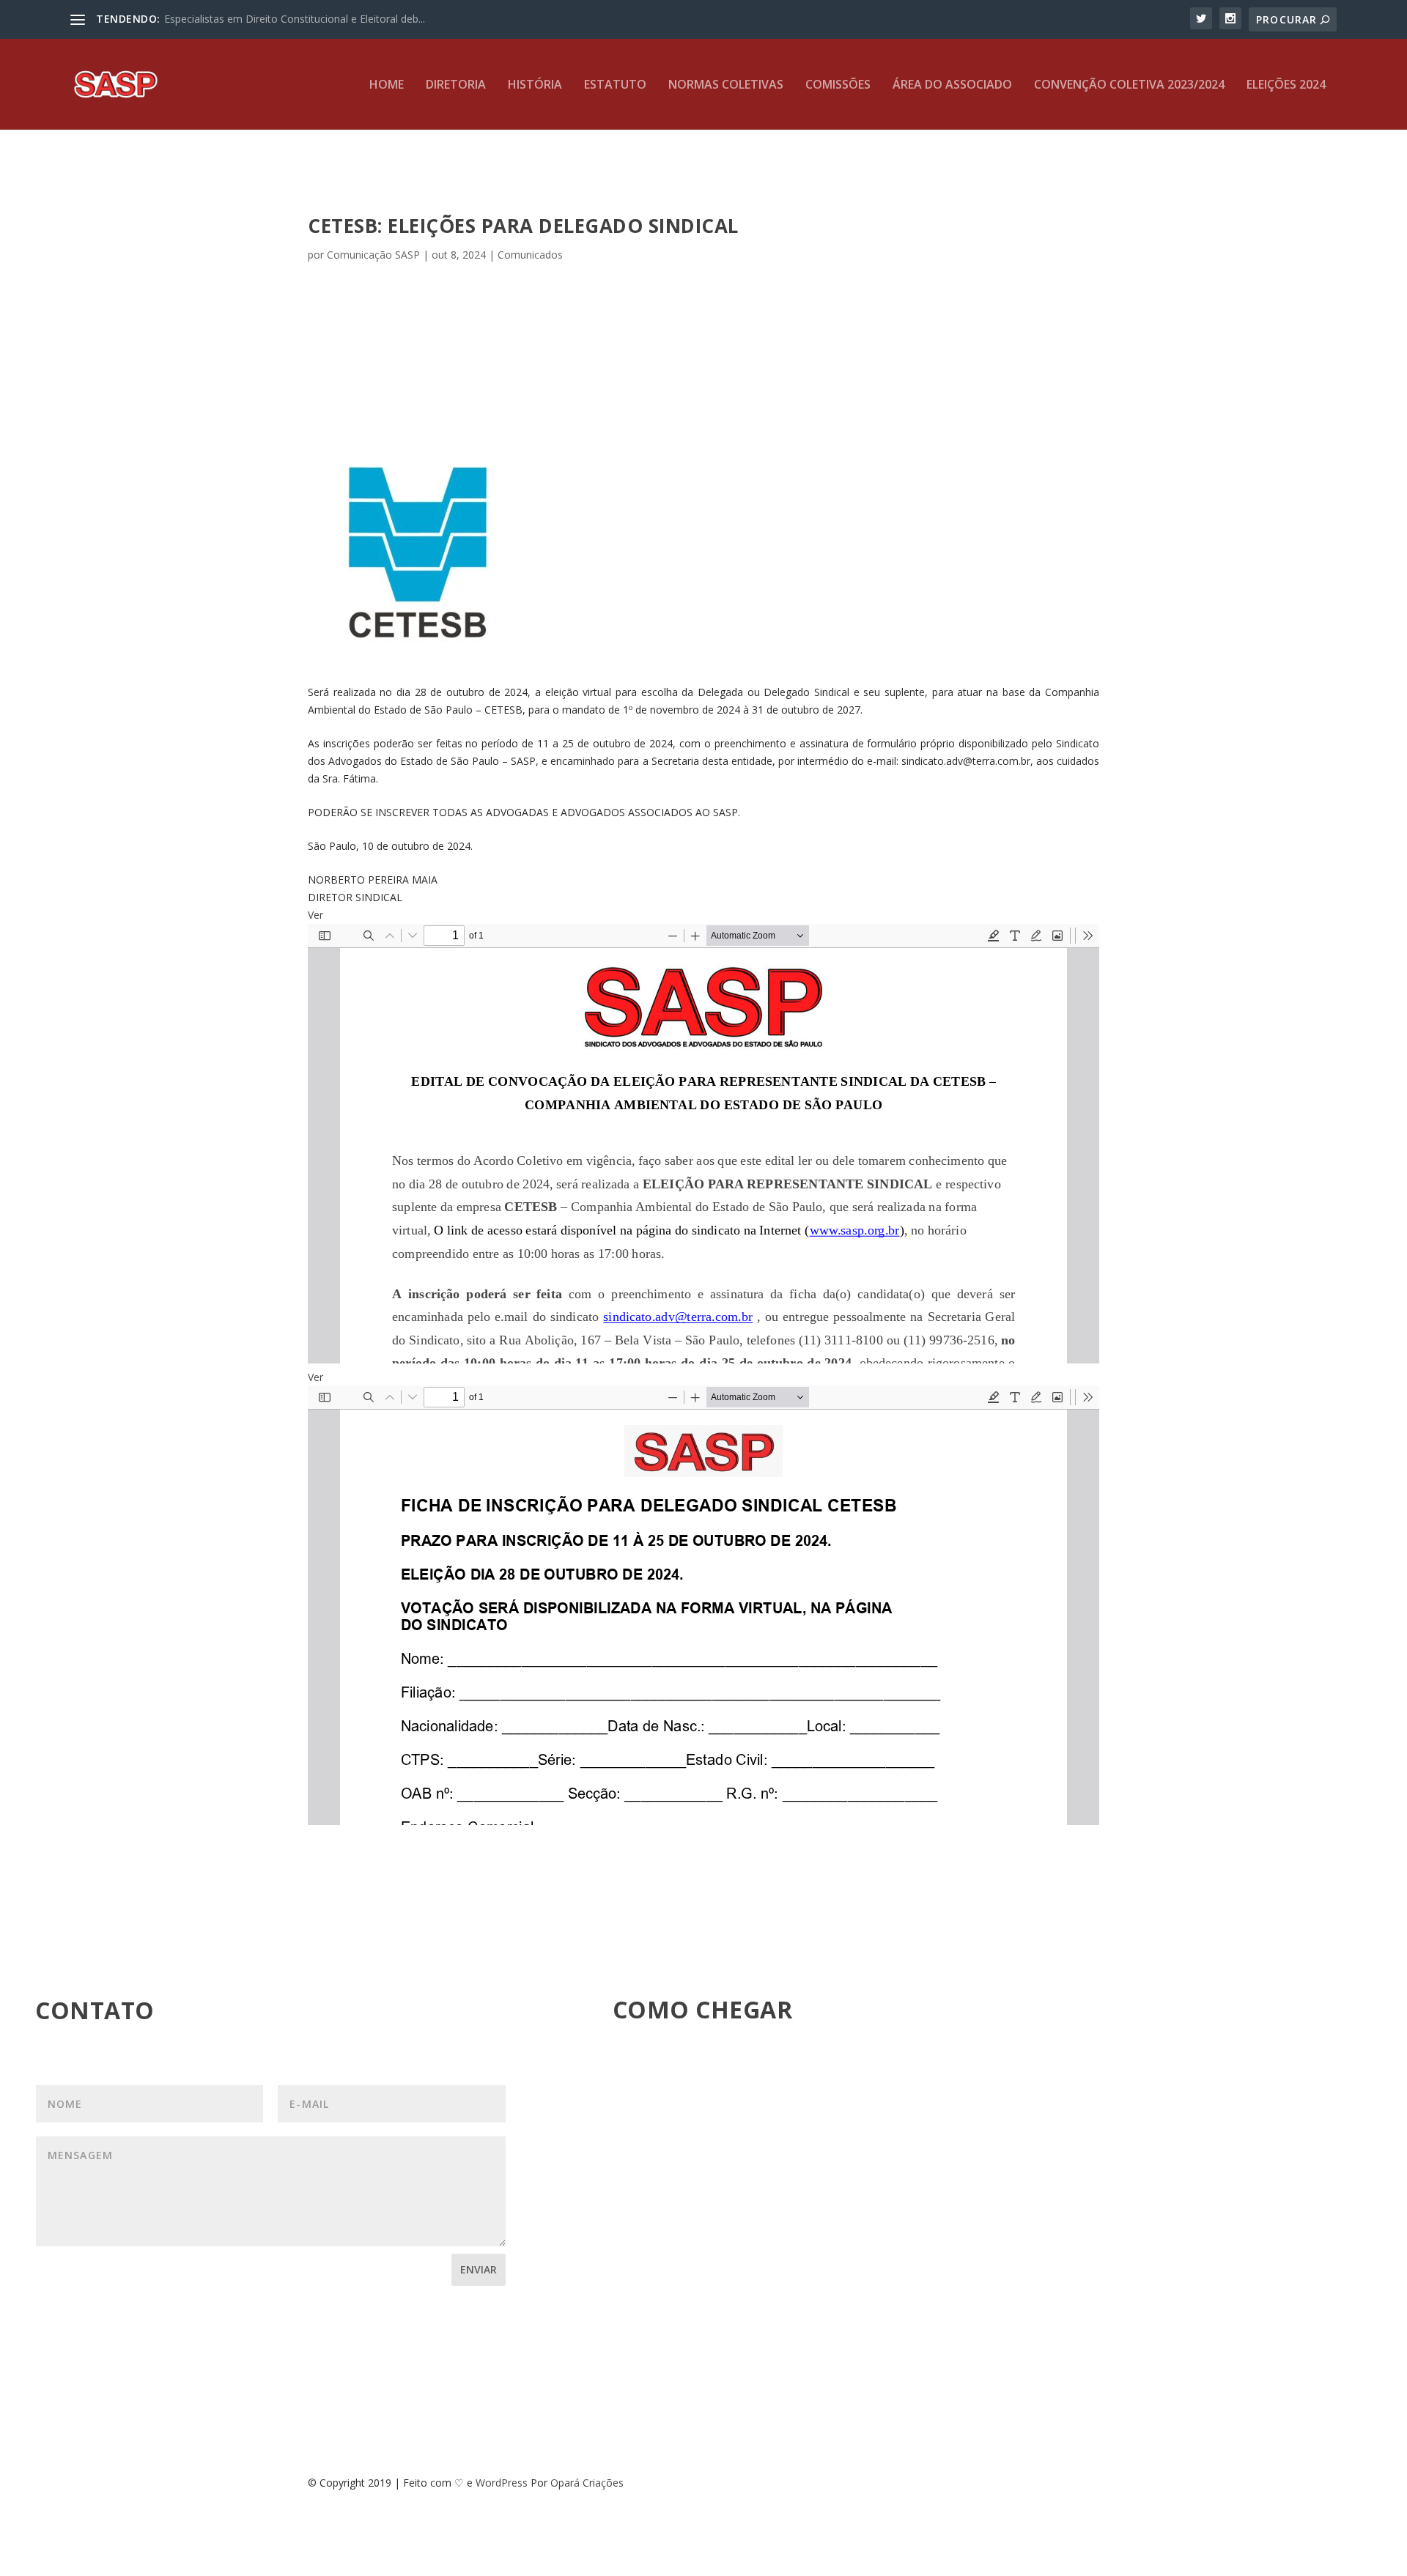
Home (387, 85)
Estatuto (615, 85)
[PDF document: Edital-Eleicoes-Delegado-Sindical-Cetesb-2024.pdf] (703, 1144)
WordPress (502, 2483)
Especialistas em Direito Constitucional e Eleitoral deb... (295, 19)
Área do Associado (952, 85)
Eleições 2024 (1286, 85)
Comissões (838, 85)
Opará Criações (587, 2483)
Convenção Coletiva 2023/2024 (1129, 85)
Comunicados (530, 255)
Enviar (479, 2269)
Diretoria (456, 85)
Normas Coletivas (726, 85)
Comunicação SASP (373, 255)
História (535, 85)
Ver (315, 915)
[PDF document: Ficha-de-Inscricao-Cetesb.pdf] (703, 1605)
